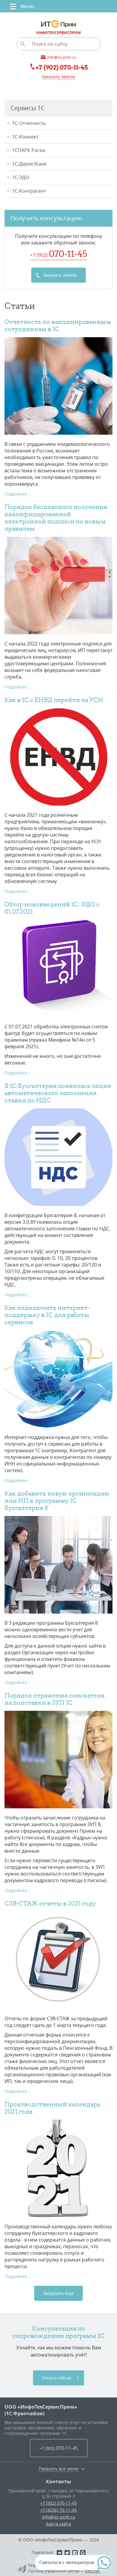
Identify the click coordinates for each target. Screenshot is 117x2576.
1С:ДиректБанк (29, 164)
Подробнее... (18, 494)
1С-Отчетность (29, 123)
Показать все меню (59, 2469)
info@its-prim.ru (59, 2517)
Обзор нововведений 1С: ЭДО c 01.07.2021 (52, 908)
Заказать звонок (58, 77)
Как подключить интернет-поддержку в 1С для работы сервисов (47, 1315)
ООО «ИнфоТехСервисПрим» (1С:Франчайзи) (41, 2410)
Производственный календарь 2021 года (52, 2108)
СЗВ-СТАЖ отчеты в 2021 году (50, 1903)
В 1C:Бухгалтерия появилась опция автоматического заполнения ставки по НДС (58, 1093)
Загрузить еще (58, 2293)
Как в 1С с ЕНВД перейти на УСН (54, 700)
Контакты (58, 2481)
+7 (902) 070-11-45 (58, 2503)
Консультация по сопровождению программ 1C (58, 2332)
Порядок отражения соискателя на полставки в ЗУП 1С (55, 1699)
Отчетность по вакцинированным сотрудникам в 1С (58, 325)
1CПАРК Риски (29, 150)
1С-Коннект (25, 137)
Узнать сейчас (57, 2378)
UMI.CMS (93, 2571)
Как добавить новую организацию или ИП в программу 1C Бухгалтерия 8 (57, 1501)
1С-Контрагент (29, 191)
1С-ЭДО (21, 177)
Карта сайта (58, 2524)
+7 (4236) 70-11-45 (58, 2510)
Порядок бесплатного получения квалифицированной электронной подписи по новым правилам (56, 518)
